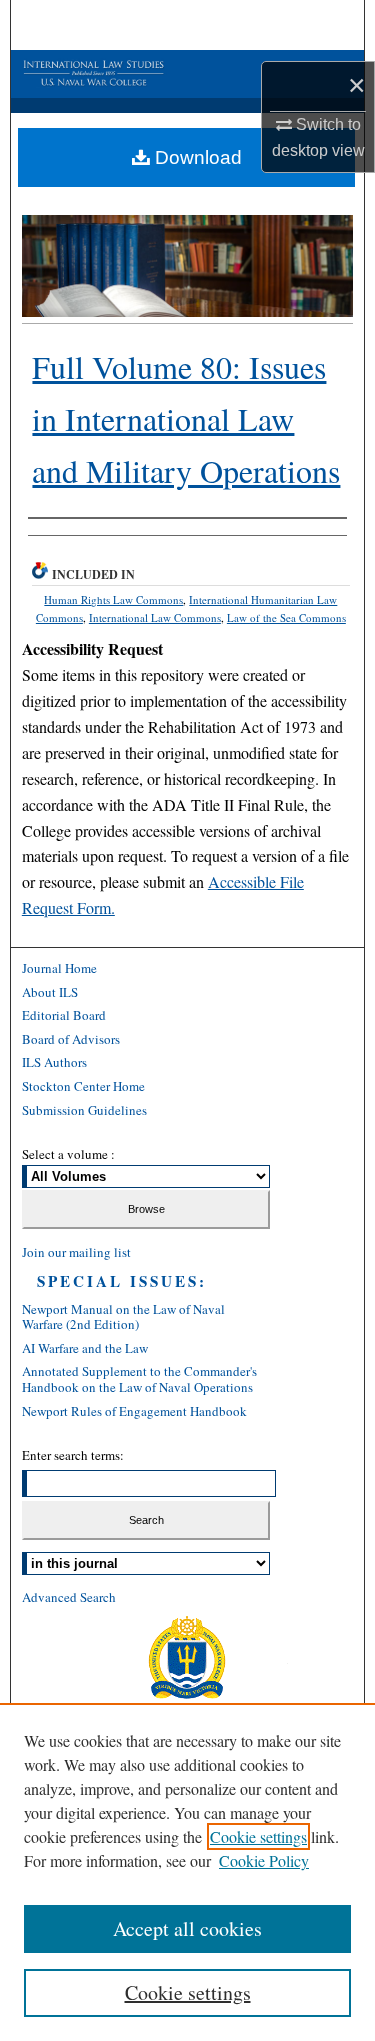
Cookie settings (258, 1836)
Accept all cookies (187, 1928)
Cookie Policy (264, 1860)
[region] (187, 1872)
